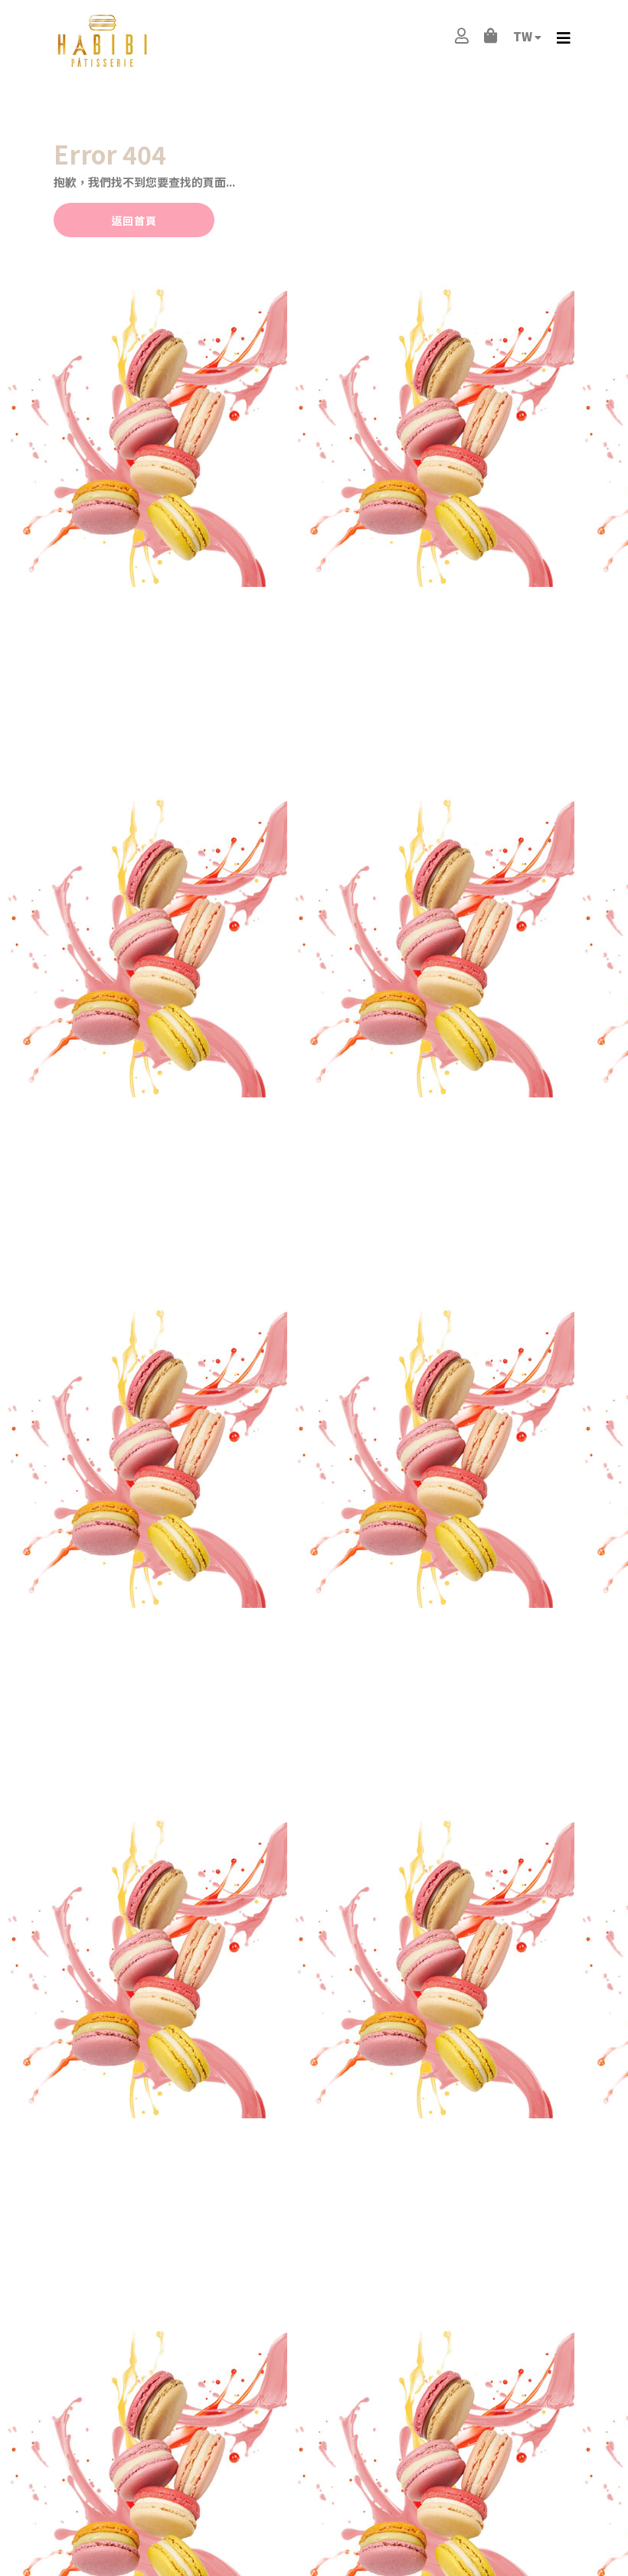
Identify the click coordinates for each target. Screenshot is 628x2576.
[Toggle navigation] (564, 38)
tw (524, 36)
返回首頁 (134, 220)
